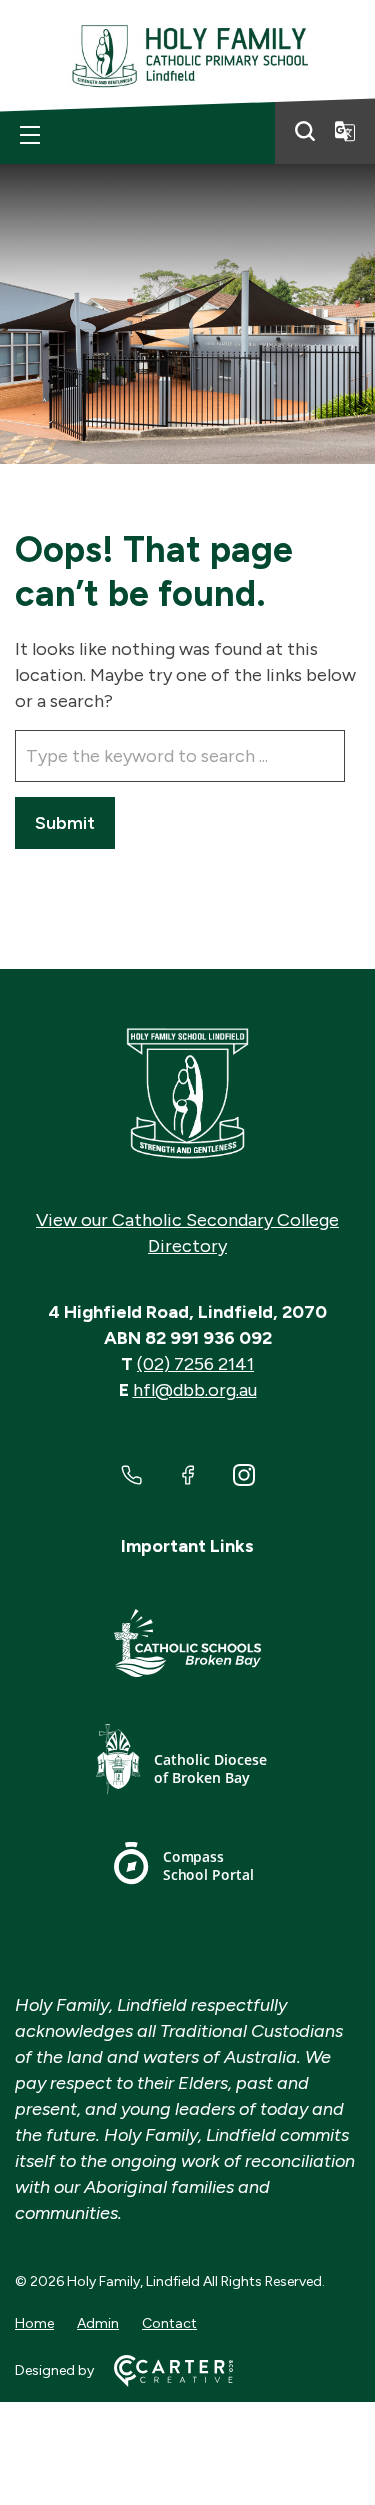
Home (34, 2323)
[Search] (305, 131)
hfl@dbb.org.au (195, 1390)
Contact (169, 2323)
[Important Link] (188, 1646)
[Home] (187, 1094)
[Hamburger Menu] (30, 135)
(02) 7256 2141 (195, 1364)
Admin (98, 2323)
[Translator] (345, 131)
